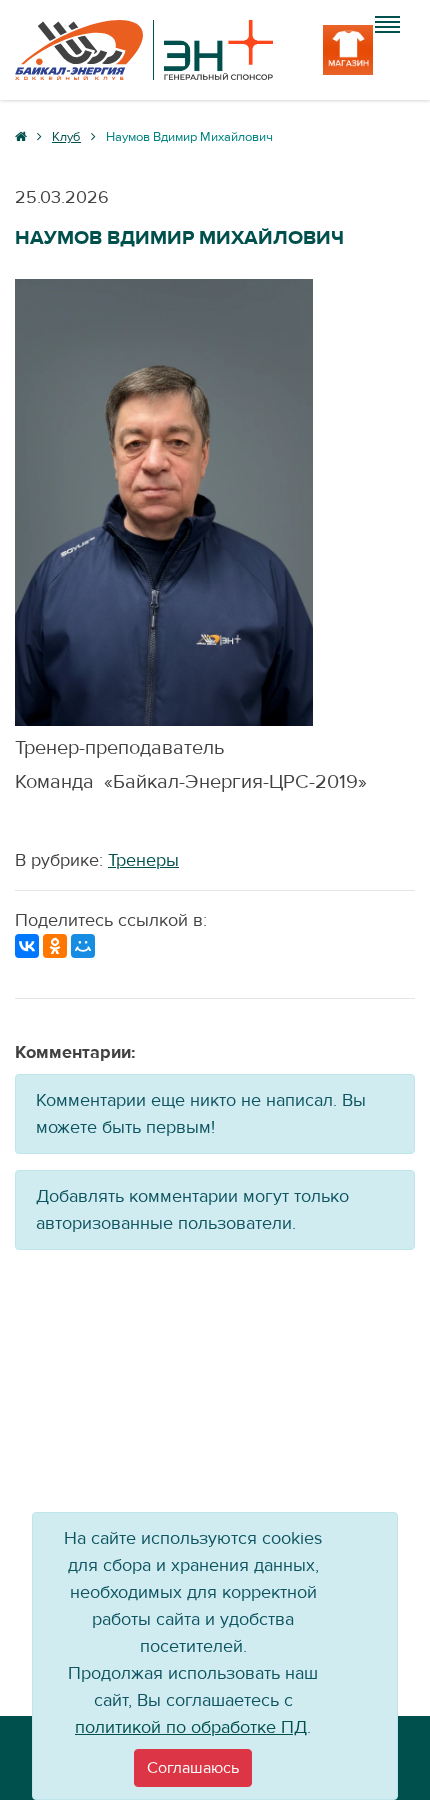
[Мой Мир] (83, 946)
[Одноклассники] (55, 946)
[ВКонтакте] (27, 946)
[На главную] (144, 50)
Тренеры (143, 860)
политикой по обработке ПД (191, 1727)
